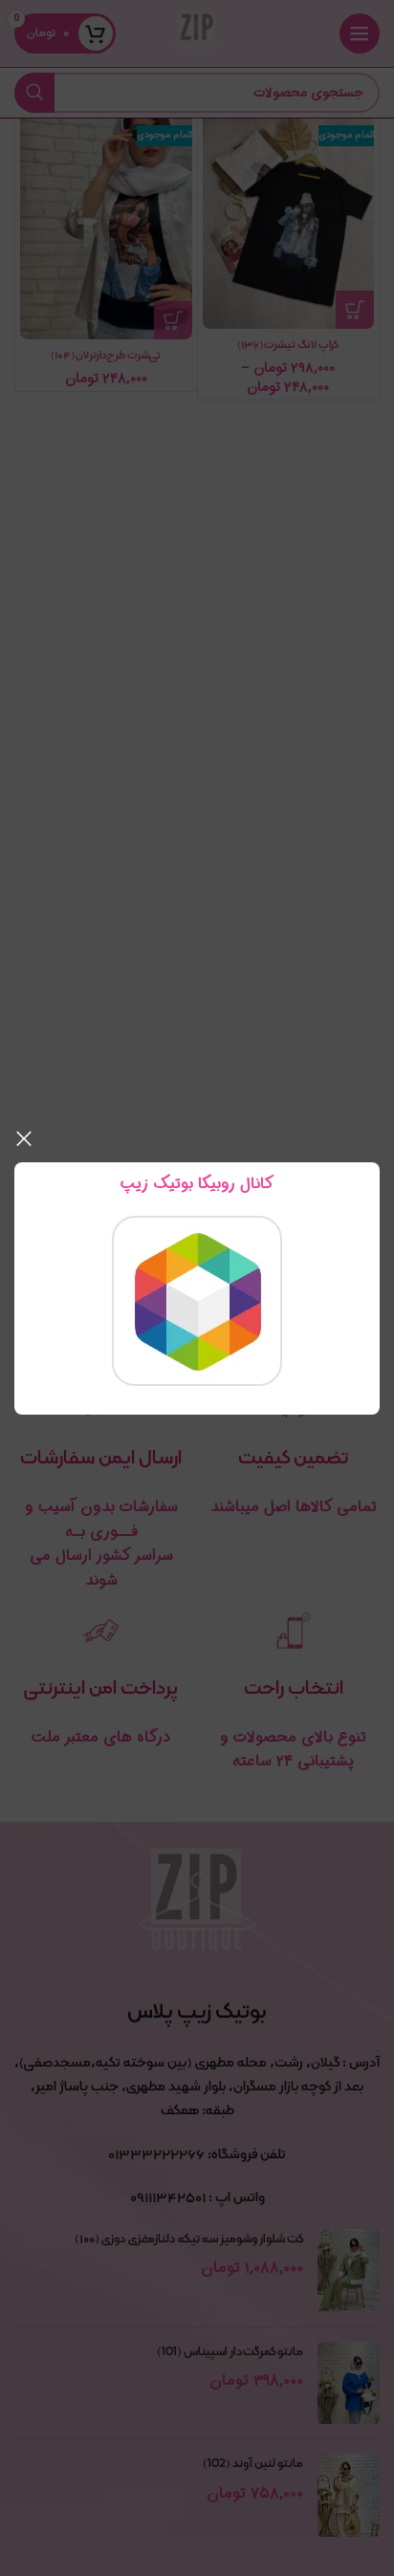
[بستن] (24, 1138)
